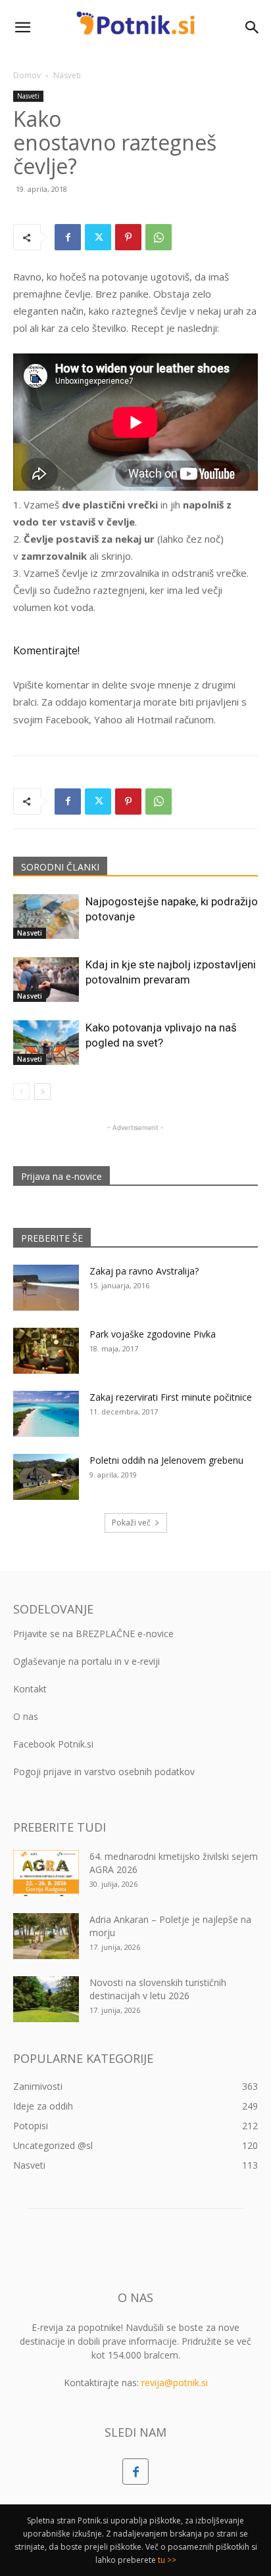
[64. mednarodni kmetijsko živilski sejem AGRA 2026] (46, 1873)
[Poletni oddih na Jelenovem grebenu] (46, 1477)
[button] (22, 28)
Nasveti (67, 75)
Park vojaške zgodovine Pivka (153, 1334)
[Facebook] (68, 237)
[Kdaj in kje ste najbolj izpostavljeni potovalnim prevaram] (46, 980)
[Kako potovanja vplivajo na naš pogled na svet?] (46, 1043)
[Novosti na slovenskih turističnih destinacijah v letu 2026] (46, 1999)
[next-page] (42, 1092)
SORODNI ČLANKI (60, 867)
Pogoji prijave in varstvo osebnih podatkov (104, 1772)
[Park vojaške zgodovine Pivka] (46, 1351)
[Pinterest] (128, 237)
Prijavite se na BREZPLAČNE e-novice (93, 1634)
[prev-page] (21, 1092)
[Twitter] (98, 237)
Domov (27, 75)
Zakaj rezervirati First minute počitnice (171, 1397)
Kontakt (30, 1689)
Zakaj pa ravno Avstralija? (144, 1271)
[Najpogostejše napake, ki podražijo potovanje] (46, 917)
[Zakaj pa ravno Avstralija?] (46, 1288)
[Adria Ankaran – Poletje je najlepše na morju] (46, 1936)
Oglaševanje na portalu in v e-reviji (86, 1661)
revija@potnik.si (175, 2383)
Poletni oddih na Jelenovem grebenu (166, 1460)
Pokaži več (131, 1523)
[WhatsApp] (159, 237)
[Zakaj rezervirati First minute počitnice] (46, 1414)
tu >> (167, 2560)
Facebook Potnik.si (53, 1744)
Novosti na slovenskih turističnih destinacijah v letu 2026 (158, 1989)
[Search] (253, 28)
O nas (26, 1716)
